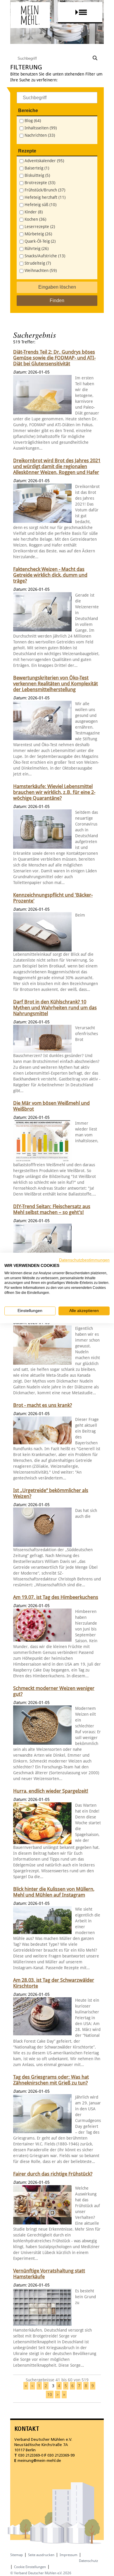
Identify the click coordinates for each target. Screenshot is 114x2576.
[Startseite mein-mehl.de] (30, 21)
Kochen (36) (35, 219)
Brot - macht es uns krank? (43, 1405)
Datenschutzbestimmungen (84, 1260)
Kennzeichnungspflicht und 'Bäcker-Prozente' (53, 898)
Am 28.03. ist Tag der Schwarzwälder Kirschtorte (54, 1983)
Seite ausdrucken (41, 2555)
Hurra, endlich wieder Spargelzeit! (51, 1791)
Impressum (69, 2555)
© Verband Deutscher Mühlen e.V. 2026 (41, 2573)
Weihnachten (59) (41, 271)
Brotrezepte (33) (40, 183)
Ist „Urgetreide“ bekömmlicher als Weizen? (51, 1493)
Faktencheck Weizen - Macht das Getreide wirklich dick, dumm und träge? (50, 575)
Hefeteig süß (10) (40, 205)
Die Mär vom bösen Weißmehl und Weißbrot (51, 1106)
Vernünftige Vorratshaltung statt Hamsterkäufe (49, 2274)
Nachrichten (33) (40, 135)
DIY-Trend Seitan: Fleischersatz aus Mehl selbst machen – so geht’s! (52, 1209)
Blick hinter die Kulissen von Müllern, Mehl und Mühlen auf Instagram (54, 1892)
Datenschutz (88, 2561)
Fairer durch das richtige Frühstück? (53, 2174)
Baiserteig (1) (37, 168)
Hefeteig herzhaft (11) (45, 197)
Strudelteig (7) (38, 263)
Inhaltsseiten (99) (41, 128)
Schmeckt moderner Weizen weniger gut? (54, 1691)
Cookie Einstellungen (30, 2567)
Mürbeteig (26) (38, 234)
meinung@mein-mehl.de (39, 2461)
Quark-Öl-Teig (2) (40, 241)
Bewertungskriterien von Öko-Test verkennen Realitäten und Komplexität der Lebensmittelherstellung (56, 684)
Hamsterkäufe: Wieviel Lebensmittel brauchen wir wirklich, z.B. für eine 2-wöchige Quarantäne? (54, 792)
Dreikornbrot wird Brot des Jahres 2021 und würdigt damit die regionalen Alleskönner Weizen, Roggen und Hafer (57, 466)
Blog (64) (33, 121)
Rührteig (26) (37, 249)
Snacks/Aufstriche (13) (45, 256)
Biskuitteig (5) (37, 175)
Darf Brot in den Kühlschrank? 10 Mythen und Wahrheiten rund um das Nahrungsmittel (55, 1008)
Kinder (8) (34, 212)
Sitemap (17, 2555)
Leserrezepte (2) (40, 227)
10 (50, 2395)
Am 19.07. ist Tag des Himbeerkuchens (56, 1597)
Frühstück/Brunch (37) (45, 190)
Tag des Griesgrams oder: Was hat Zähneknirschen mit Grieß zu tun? (51, 2080)
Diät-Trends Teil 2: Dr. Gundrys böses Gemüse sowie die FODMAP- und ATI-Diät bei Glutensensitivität (54, 358)
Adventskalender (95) (44, 161)
